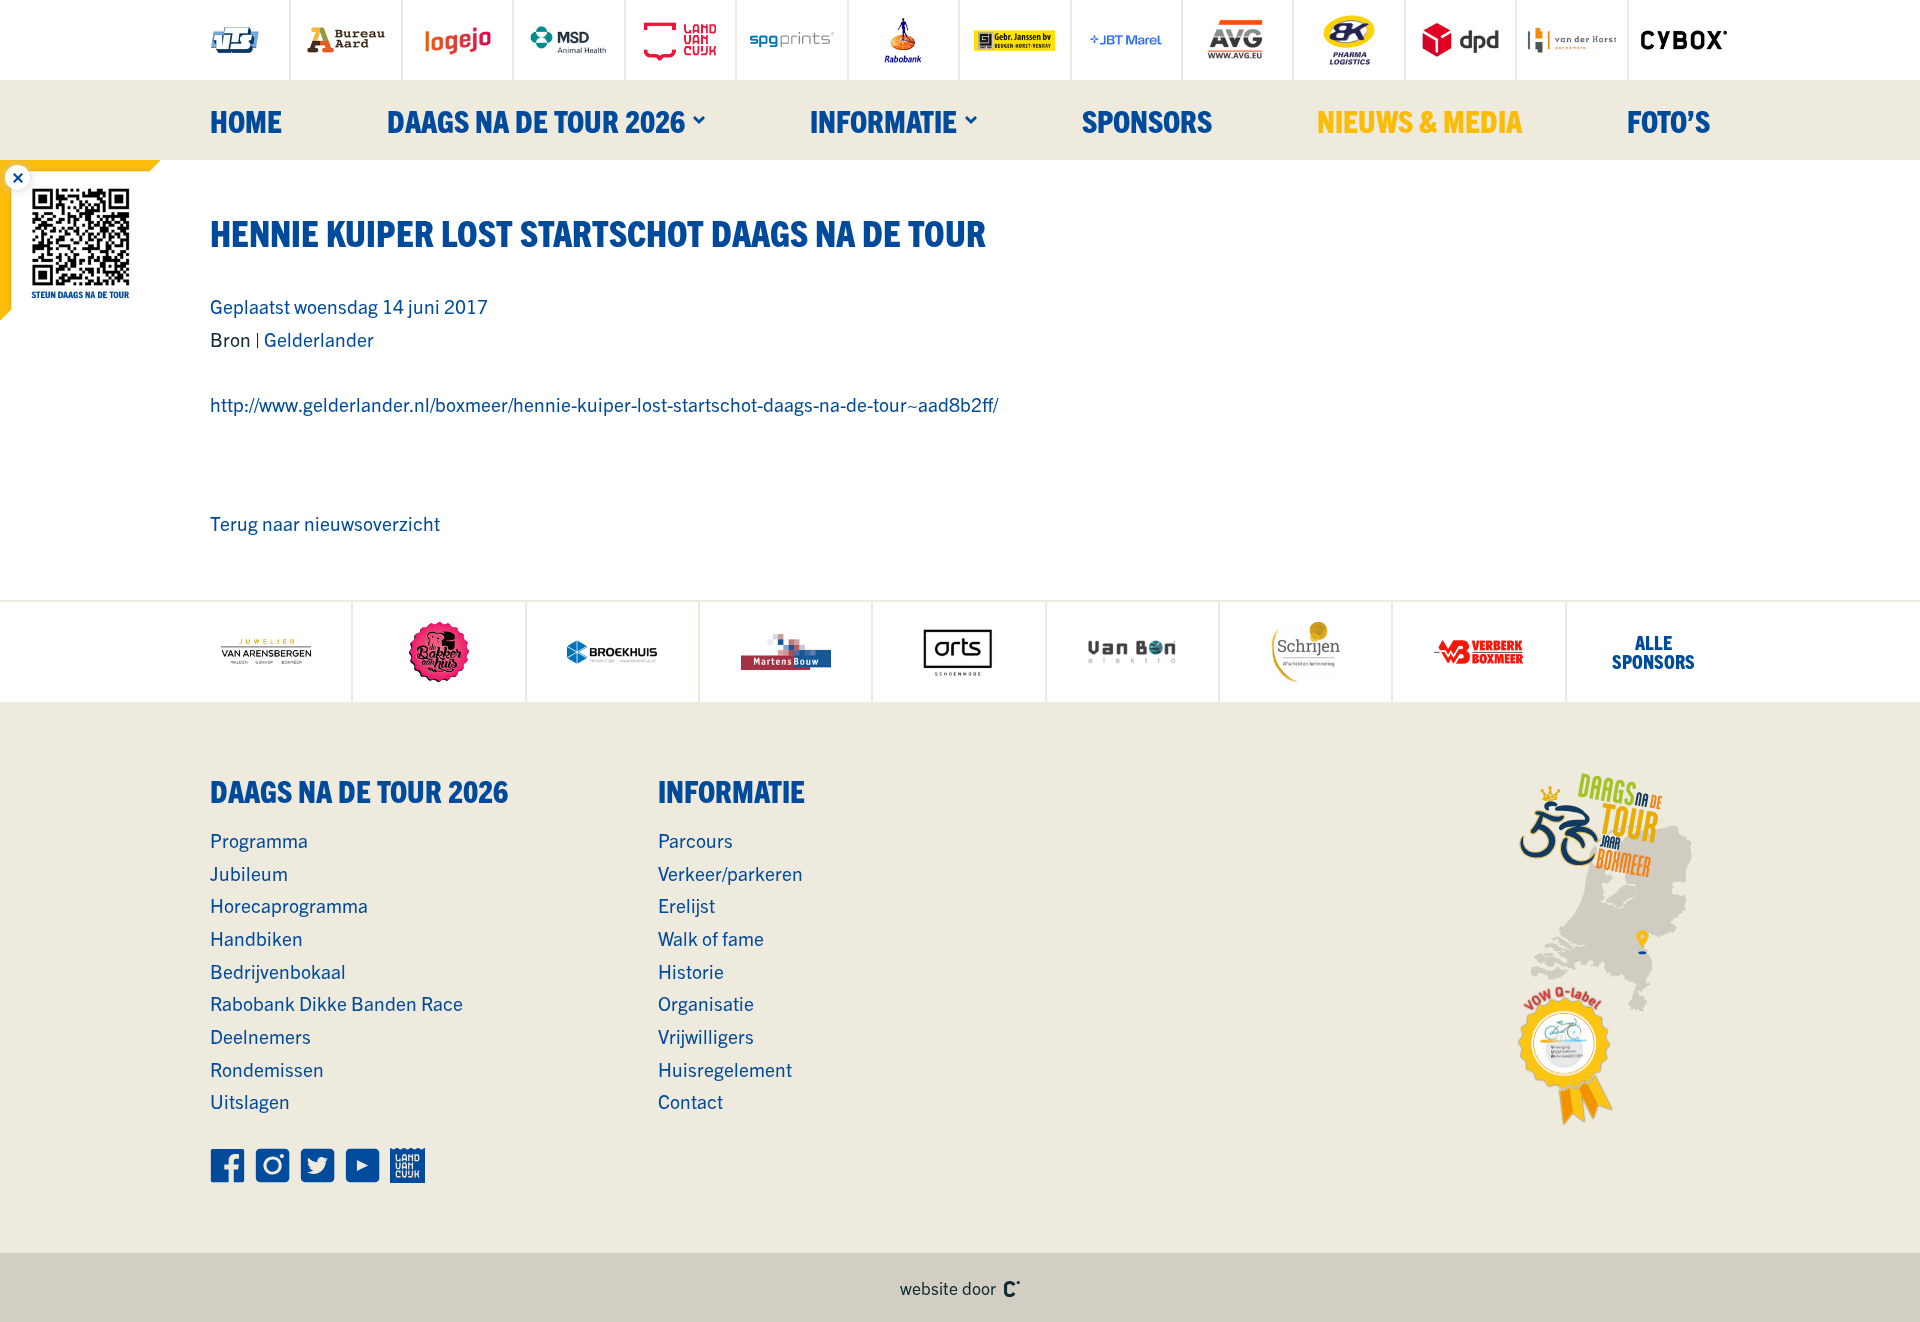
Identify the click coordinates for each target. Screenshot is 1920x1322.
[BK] (1348, 40)
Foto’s (1668, 120)
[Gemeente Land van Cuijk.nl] (680, 40)
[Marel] (1126, 40)
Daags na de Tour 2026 (536, 120)
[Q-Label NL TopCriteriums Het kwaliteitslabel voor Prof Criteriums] (1566, 1056)
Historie (691, 971)
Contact (690, 1101)
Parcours (695, 840)
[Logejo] (457, 40)
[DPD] (1460, 40)
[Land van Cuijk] (407, 1165)
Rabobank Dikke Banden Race (336, 1003)
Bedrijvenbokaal (278, 971)
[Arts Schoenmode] (958, 652)
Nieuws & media (1419, 120)
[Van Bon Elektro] (1132, 652)
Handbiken (256, 938)
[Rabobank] (903, 40)
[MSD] (568, 40)
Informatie (883, 120)
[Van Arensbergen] (265, 652)
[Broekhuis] (612, 652)
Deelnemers (260, 1036)
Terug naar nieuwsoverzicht (325, 523)
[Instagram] (272, 1165)
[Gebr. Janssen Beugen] (1014, 40)
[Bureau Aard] (345, 40)
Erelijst (686, 905)
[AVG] (1237, 40)
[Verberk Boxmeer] (1478, 652)
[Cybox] (1684, 40)
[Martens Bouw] (785, 652)
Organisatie (706, 1003)
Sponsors (1147, 120)
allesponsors (1653, 651)
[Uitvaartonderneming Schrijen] (1305, 652)
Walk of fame (711, 938)
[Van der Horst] (1571, 40)
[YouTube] (362, 1165)
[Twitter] (317, 1165)
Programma (259, 840)
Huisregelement (725, 1069)
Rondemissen (267, 1069)
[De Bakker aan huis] (438, 652)
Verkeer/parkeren (730, 873)
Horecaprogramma (289, 905)
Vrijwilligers (706, 1036)
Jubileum (249, 873)
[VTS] (234, 40)
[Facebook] (227, 1165)
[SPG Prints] (791, 40)
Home (246, 120)
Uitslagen (250, 1101)
